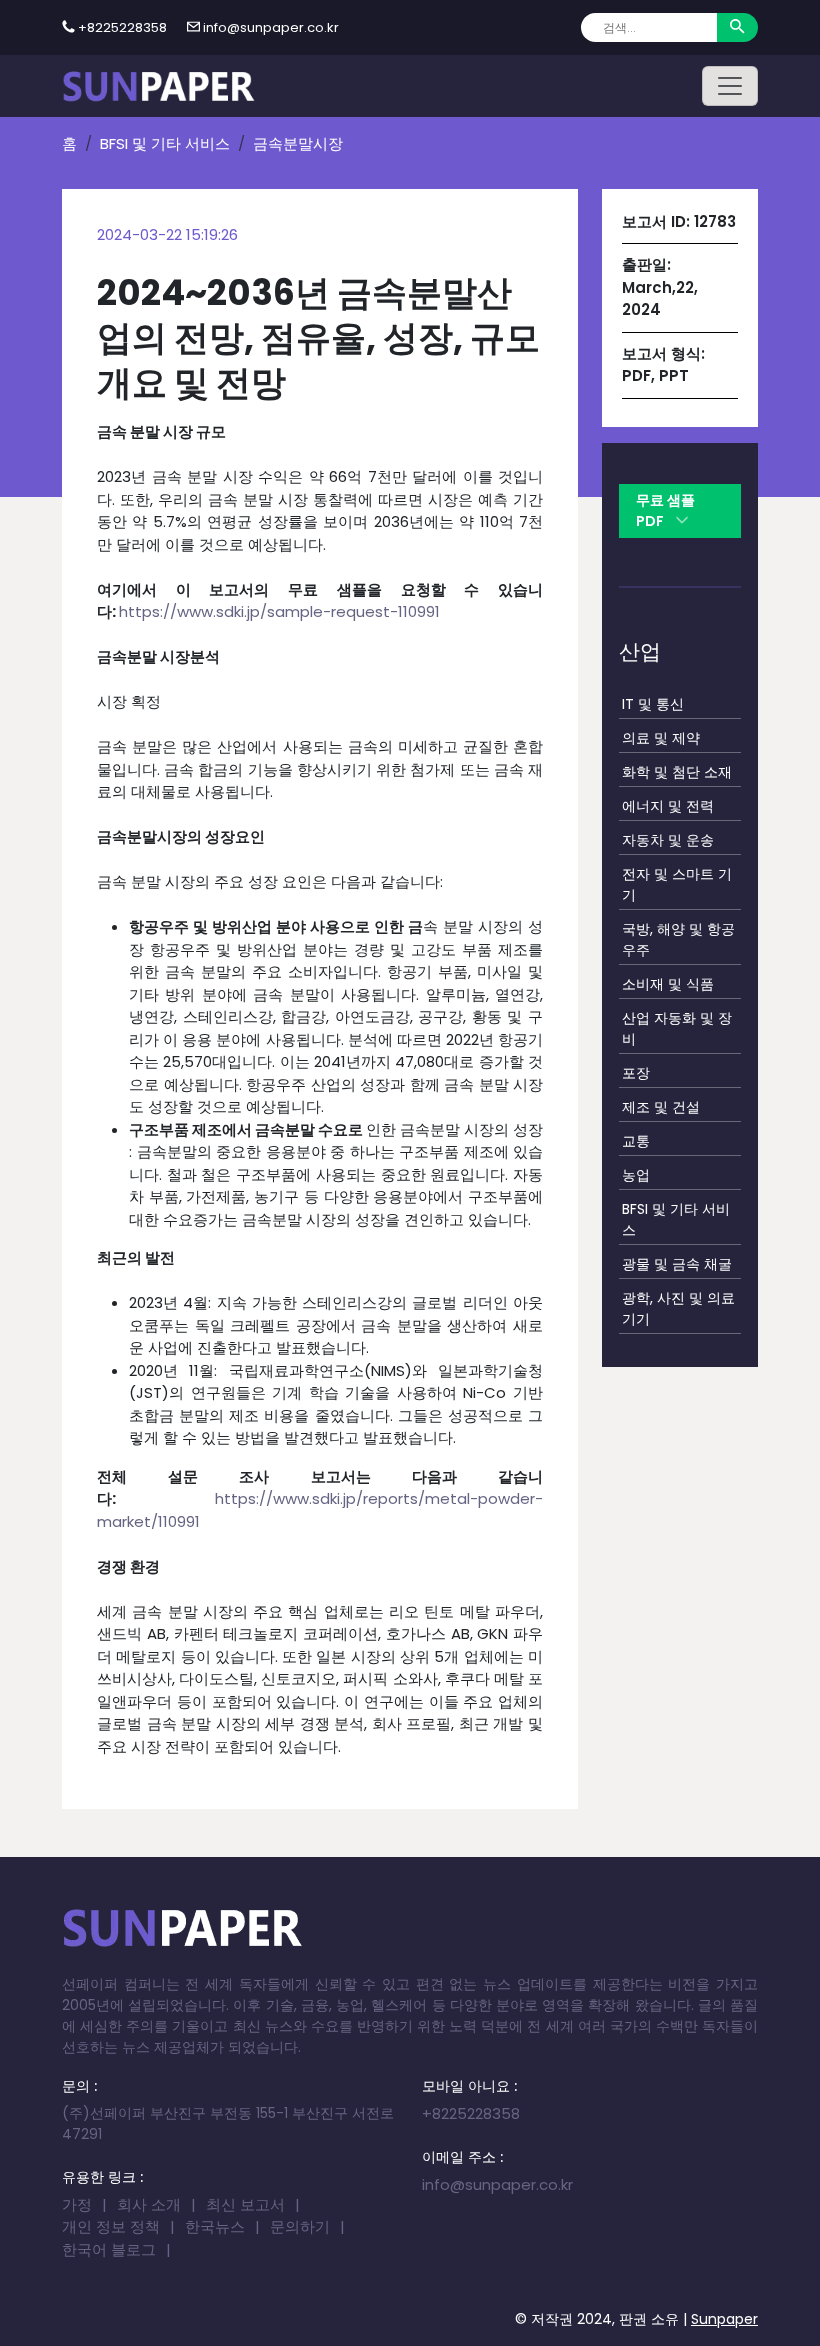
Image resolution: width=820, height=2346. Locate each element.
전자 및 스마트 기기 (677, 884)
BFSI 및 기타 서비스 (165, 143)
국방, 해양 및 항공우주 (678, 939)
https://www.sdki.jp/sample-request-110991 (279, 611)
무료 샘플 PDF (665, 510)
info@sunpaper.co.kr (271, 27)
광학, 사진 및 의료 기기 (678, 1308)
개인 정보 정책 (111, 2226)
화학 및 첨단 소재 (677, 772)
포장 (636, 1073)
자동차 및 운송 (668, 840)
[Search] (737, 27)
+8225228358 (122, 27)
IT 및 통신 (653, 704)
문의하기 (300, 2226)
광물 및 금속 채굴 (677, 1264)
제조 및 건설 (661, 1107)
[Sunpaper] (159, 86)
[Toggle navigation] (730, 86)
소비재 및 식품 (668, 984)
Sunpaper (724, 2319)
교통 (636, 1141)
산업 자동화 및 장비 (677, 1028)
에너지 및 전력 (668, 806)
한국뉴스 (215, 2226)
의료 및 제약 (661, 738)
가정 (77, 2204)
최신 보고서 (245, 2204)
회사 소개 (149, 2204)
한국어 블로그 (109, 2249)
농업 (636, 1175)
